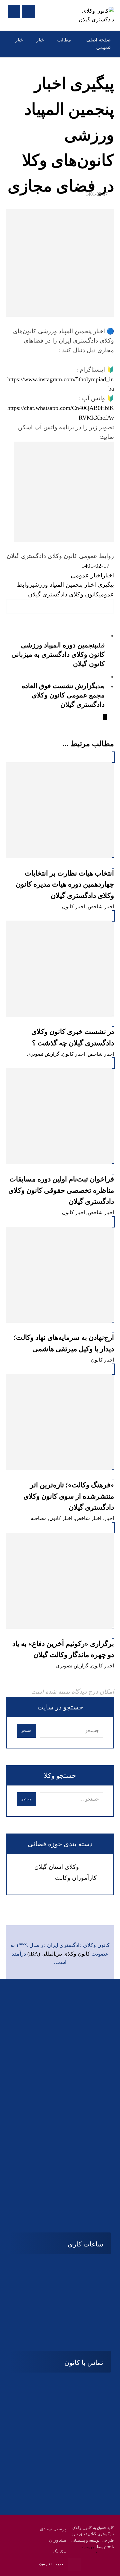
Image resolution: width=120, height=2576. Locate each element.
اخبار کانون (73, 907)
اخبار (108, 575)
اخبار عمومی (86, 575)
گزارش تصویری (43, 1054)
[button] (107, 607)
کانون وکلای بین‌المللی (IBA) (59, 1954)
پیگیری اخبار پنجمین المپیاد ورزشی (73, 585)
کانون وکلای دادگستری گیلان (63, 594)
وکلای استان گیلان (57, 1867)
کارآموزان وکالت (76, 1878)
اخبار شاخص (101, 907)
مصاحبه (39, 1518)
